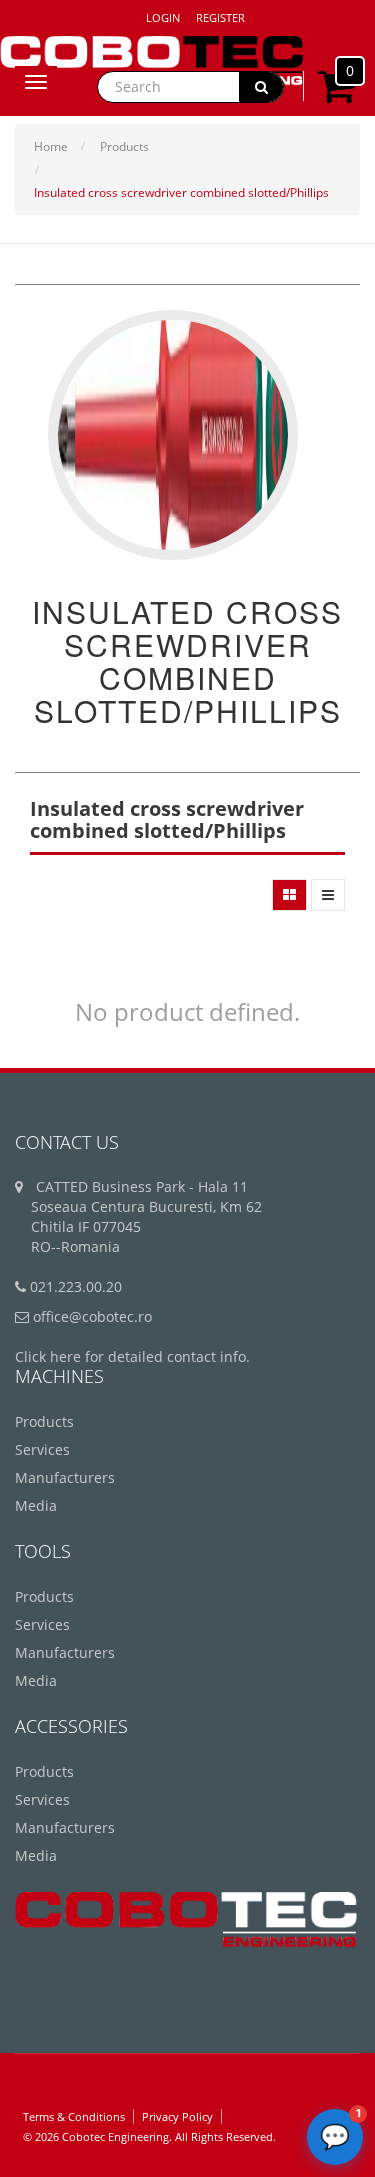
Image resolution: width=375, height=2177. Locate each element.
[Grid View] (289, 895)
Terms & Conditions (74, 2116)
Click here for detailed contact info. (132, 1356)
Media (36, 1505)
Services (42, 1449)
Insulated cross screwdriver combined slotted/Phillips (181, 192)
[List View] (328, 895)
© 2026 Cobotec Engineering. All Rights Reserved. (149, 2136)
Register (220, 17)
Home (51, 146)
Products (124, 146)
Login (163, 17)
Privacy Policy (177, 2116)
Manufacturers (65, 1477)
